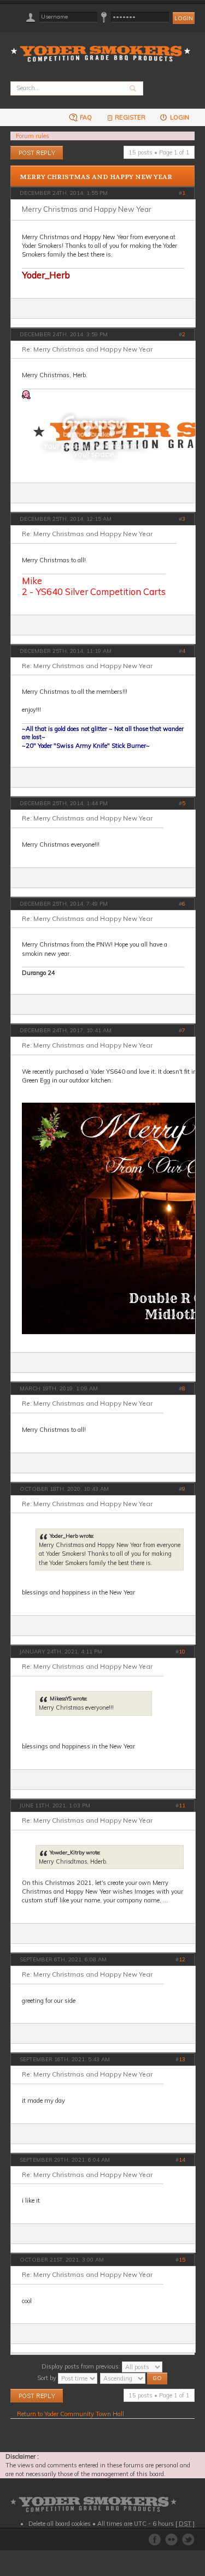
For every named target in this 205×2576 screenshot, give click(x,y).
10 (182, 1652)
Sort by (48, 2378)
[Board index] (104, 47)
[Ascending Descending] (134, 2378)
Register (130, 117)
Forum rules (33, 136)
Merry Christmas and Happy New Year (96, 177)
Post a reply (26, 150)
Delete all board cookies (60, 2524)
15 (182, 2260)
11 (182, 1805)
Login (179, 117)
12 (182, 1959)
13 (182, 2059)
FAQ (85, 117)
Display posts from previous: (82, 2366)
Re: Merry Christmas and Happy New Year (87, 349)
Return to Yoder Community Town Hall (71, 2414)
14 (182, 2160)
